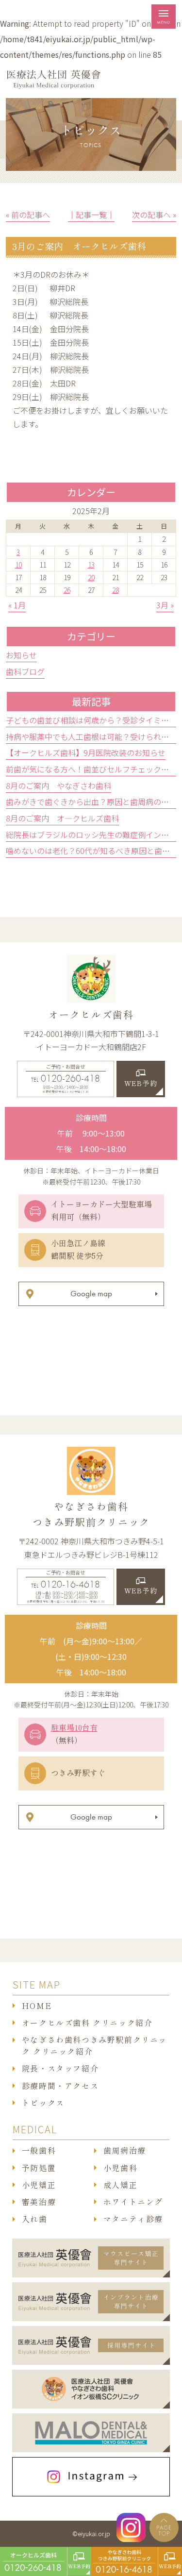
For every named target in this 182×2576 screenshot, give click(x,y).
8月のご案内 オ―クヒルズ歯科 (62, 818)
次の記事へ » (154, 215)
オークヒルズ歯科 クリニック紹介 (87, 2023)
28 (116, 590)
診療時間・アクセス (60, 2086)
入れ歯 (35, 2219)
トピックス (43, 2103)
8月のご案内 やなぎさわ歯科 (58, 786)
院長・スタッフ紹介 (60, 2069)
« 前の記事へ (28, 215)
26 (67, 590)
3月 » (165, 605)
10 (18, 565)
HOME (37, 2006)
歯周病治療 (125, 2151)
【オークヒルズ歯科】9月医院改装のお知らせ (86, 753)
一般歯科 (39, 2151)
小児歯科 (120, 2168)
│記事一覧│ (91, 215)
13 (91, 565)
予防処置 (39, 2168)
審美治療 (39, 2202)
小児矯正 (39, 2185)
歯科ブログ (25, 671)
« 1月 (17, 605)
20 (91, 577)
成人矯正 (120, 2185)
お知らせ (21, 655)
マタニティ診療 (133, 2219)
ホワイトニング (133, 2202)
